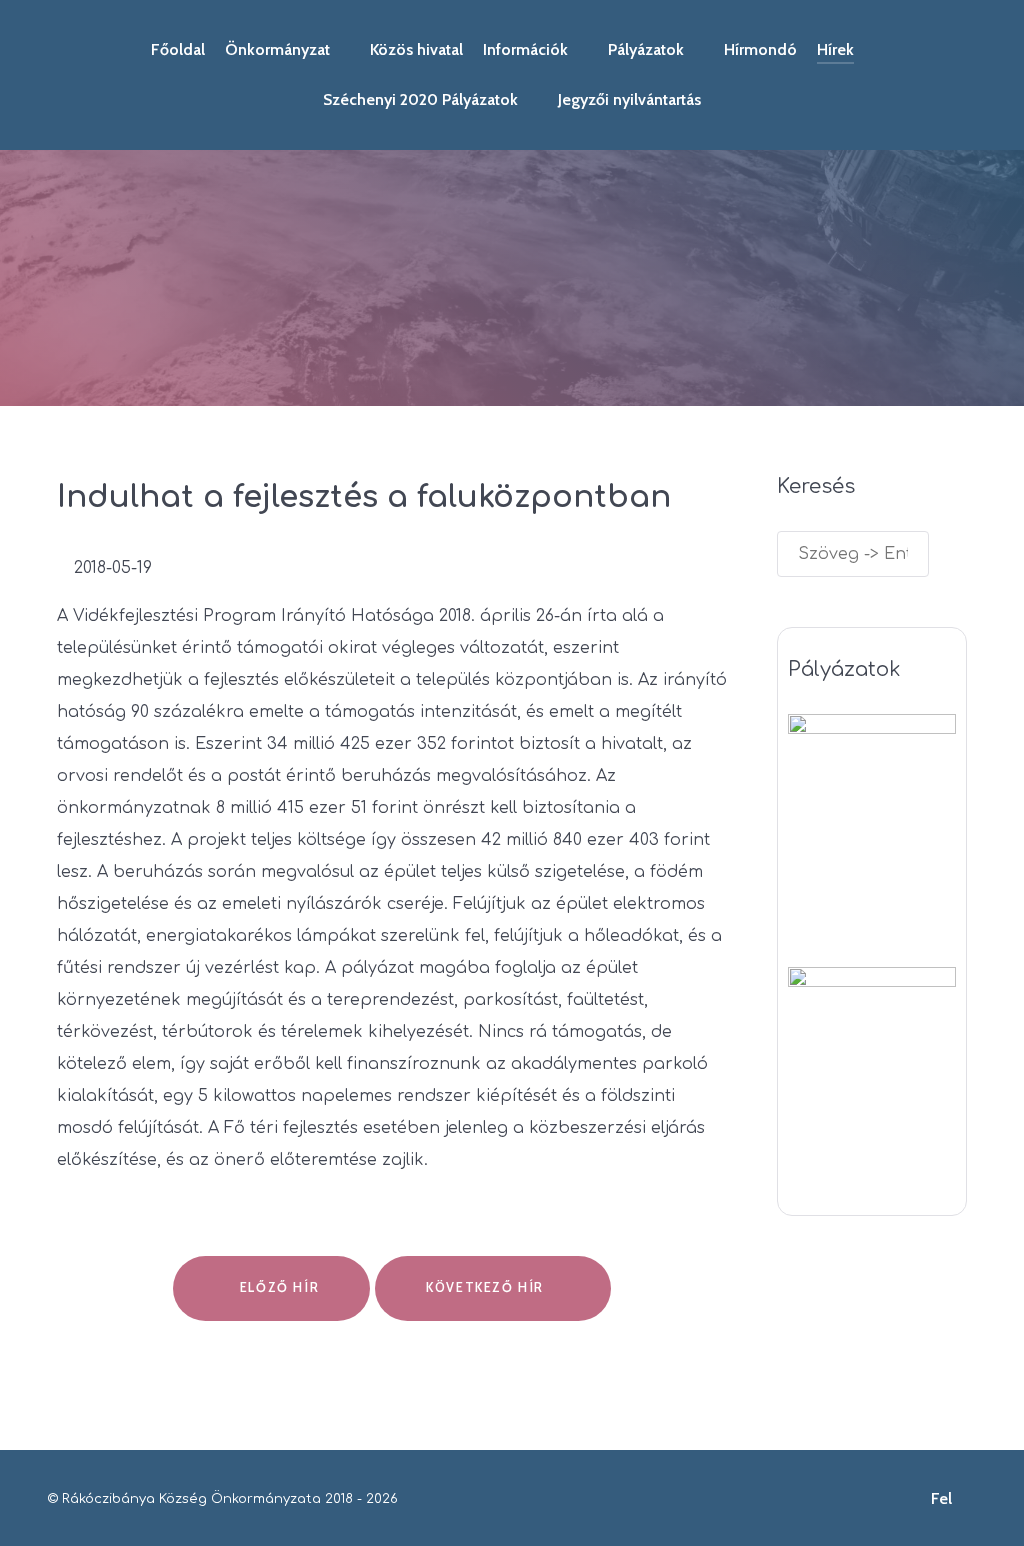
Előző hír (277, 1287)
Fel (943, 1498)
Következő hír (487, 1287)
